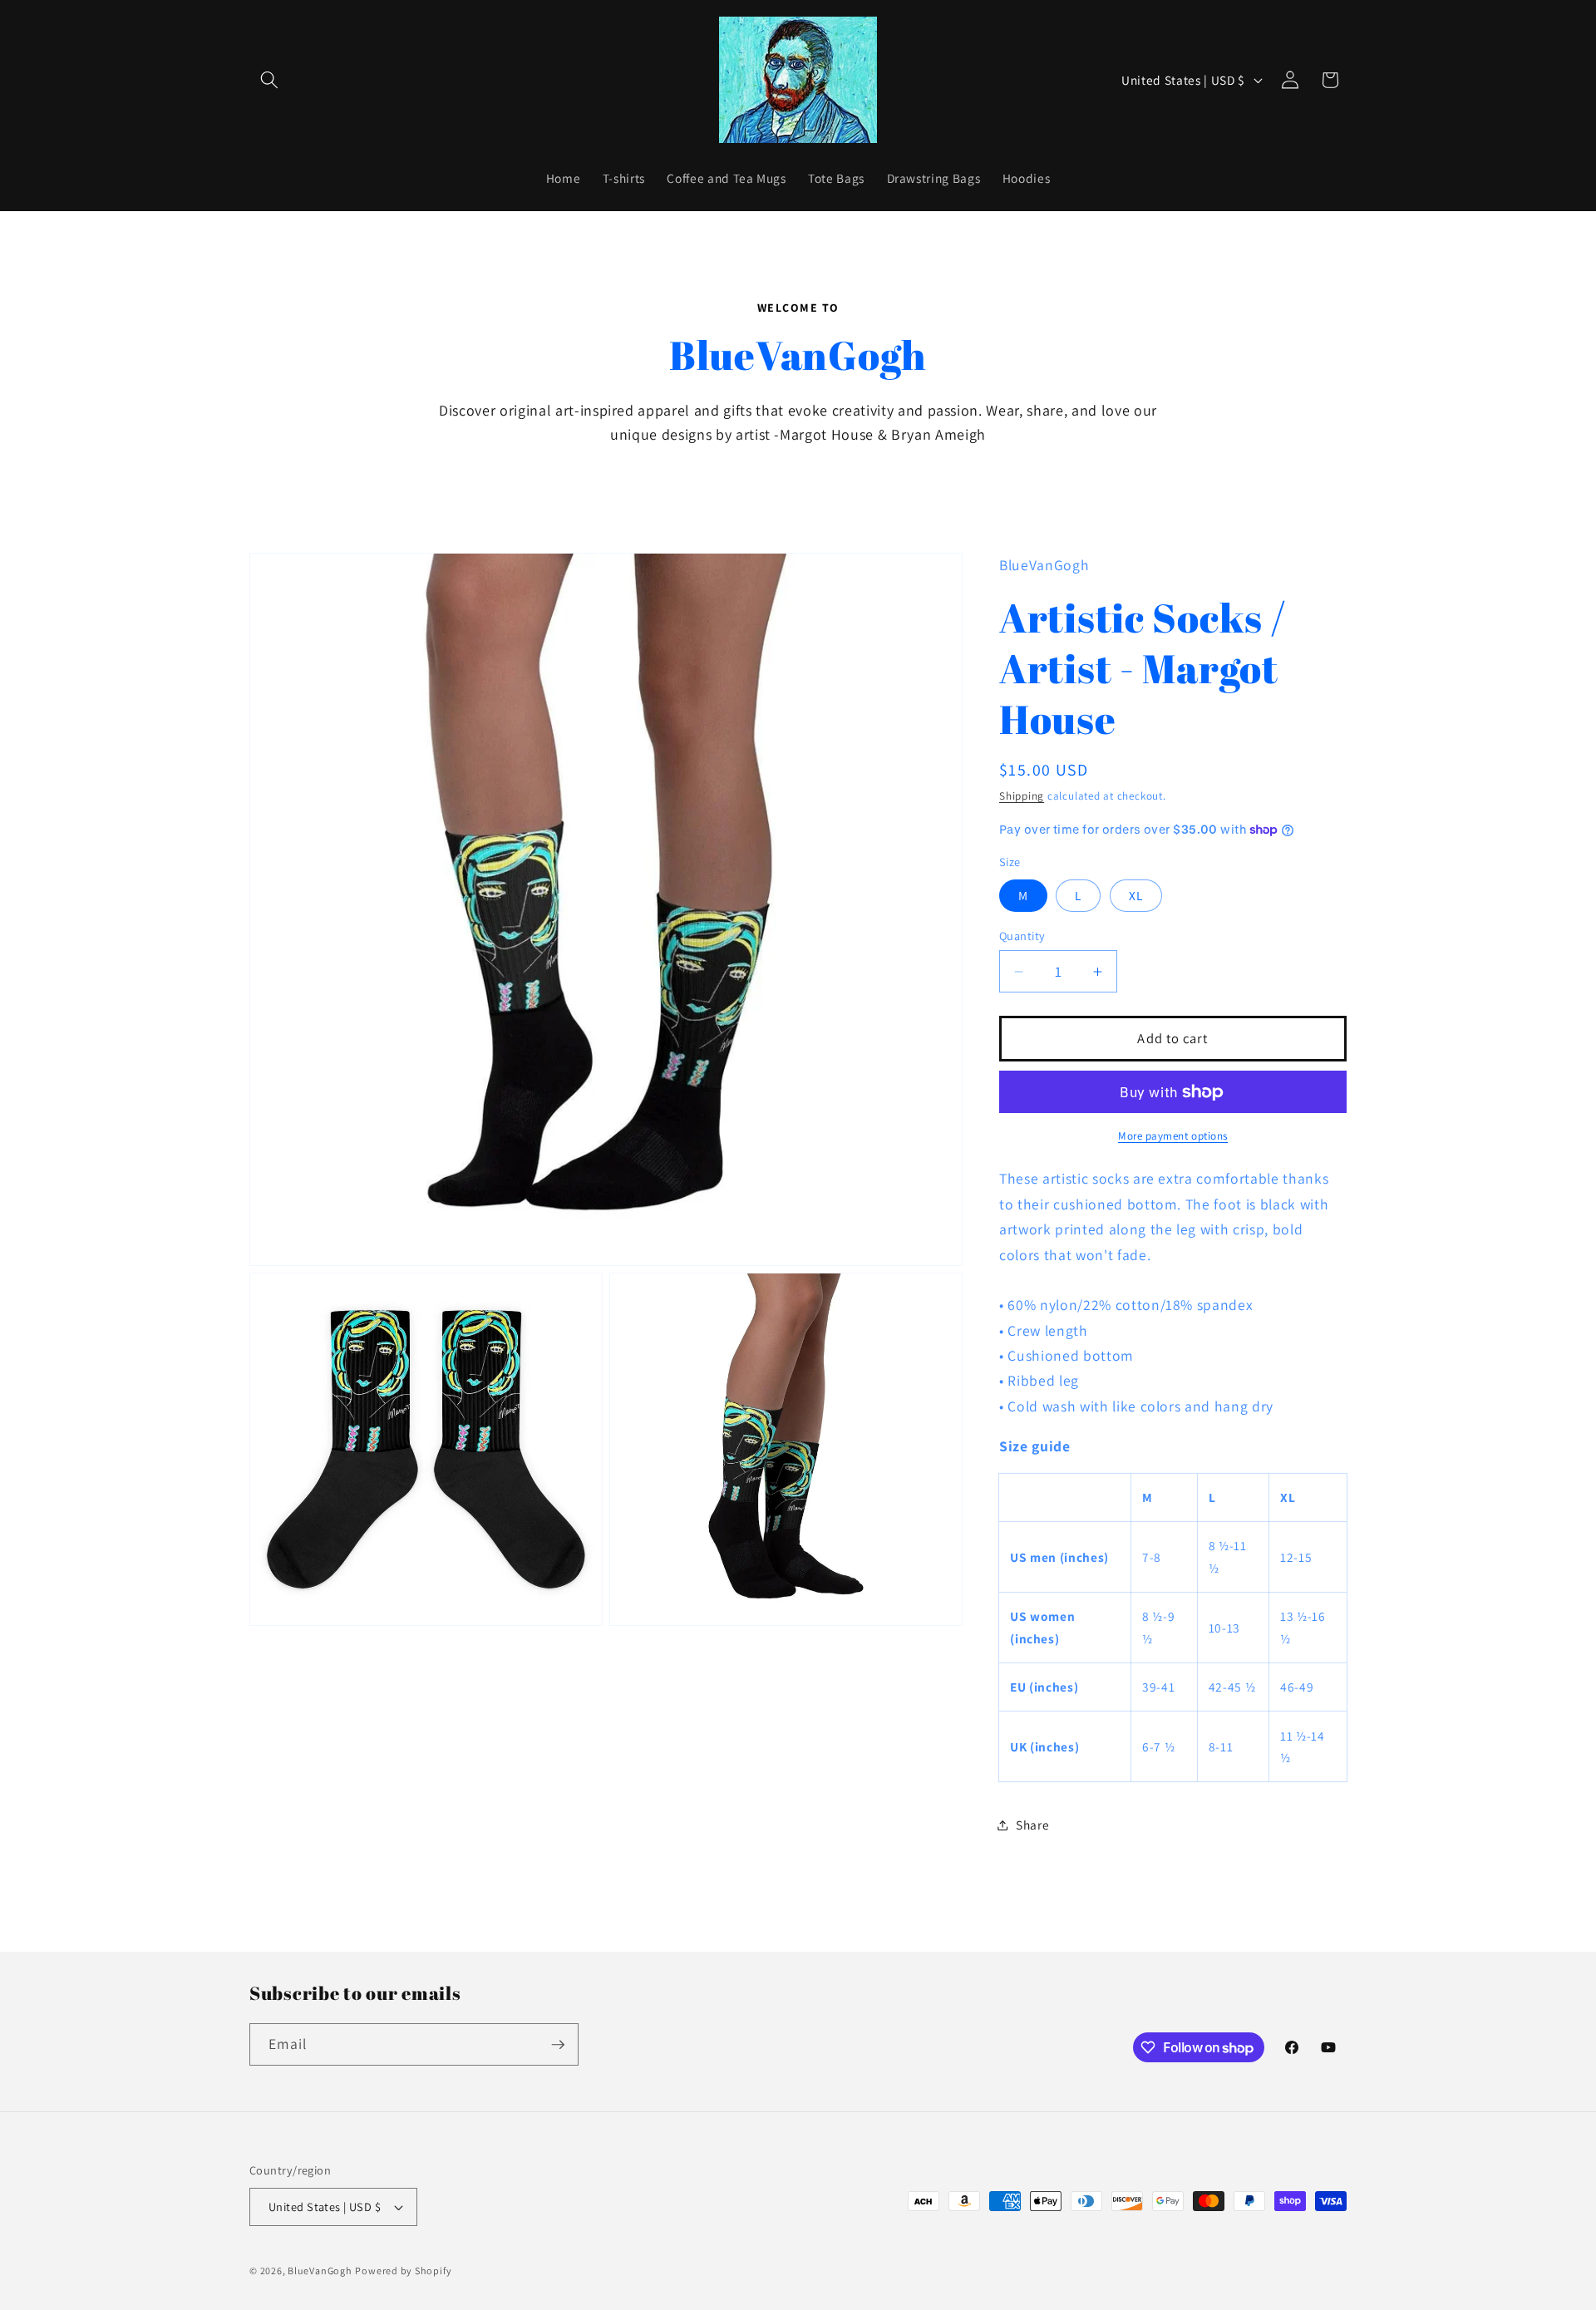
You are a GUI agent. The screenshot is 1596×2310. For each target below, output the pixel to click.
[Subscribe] (558, 2045)
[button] (269, 80)
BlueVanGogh (320, 2271)
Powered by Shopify (403, 2271)
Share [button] (1032, 1825)
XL (1136, 895)
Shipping (1022, 797)
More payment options (1173, 1136)
